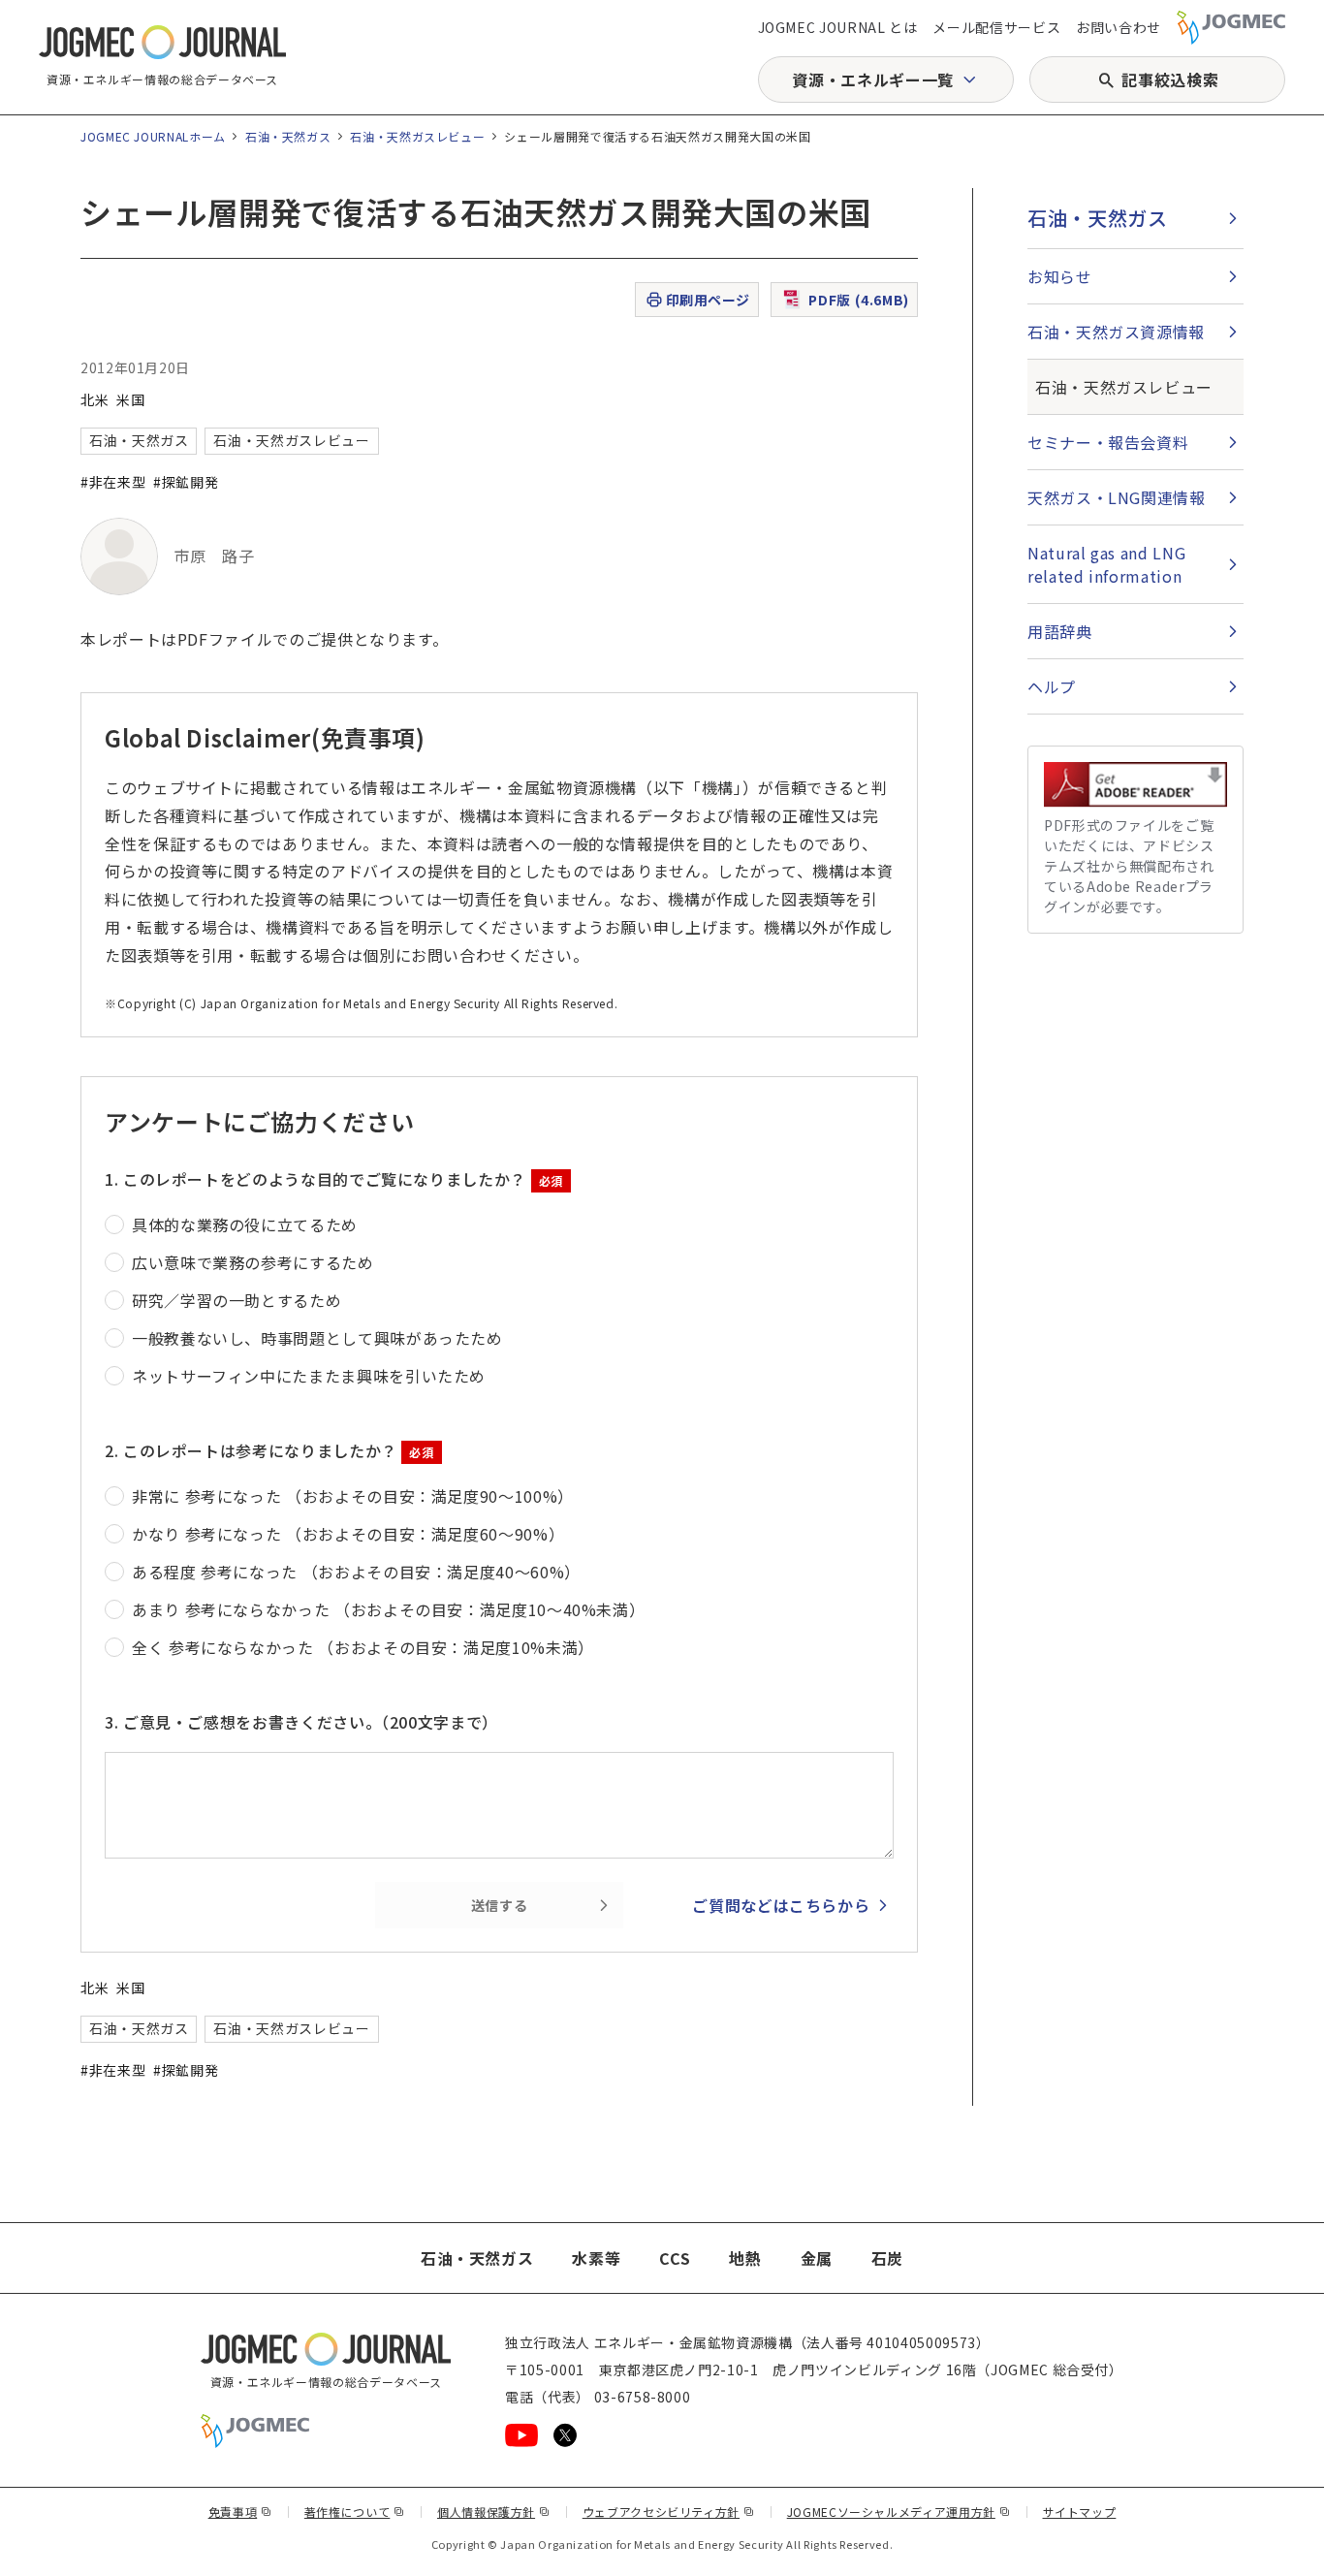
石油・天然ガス (288, 136)
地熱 (745, 2258)
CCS (675, 2258)
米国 (130, 399)
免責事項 (240, 2512)
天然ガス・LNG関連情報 (1117, 497)
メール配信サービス (996, 27)
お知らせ (1060, 276)
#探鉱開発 (186, 482)
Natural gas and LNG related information (1106, 564)
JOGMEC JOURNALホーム (153, 136)
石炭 (887, 2258)
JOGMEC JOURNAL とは (838, 27)
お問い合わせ (1119, 27)
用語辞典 (1060, 631)
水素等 (596, 2258)
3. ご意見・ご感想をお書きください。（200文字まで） (301, 1722)
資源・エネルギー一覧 (872, 80)
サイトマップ (1080, 2512)
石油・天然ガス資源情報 (1116, 332)
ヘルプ (1052, 686)
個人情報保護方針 (494, 2512)
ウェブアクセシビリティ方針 (669, 2512)
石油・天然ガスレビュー (417, 136)
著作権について (355, 2512)
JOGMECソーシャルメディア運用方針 (899, 2512)
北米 (95, 399)
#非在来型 (113, 482)
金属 (817, 2258)
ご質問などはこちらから (781, 1905)
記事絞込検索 (1170, 80)
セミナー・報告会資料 (1108, 442)
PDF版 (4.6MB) (859, 300)
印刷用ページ (708, 300)
